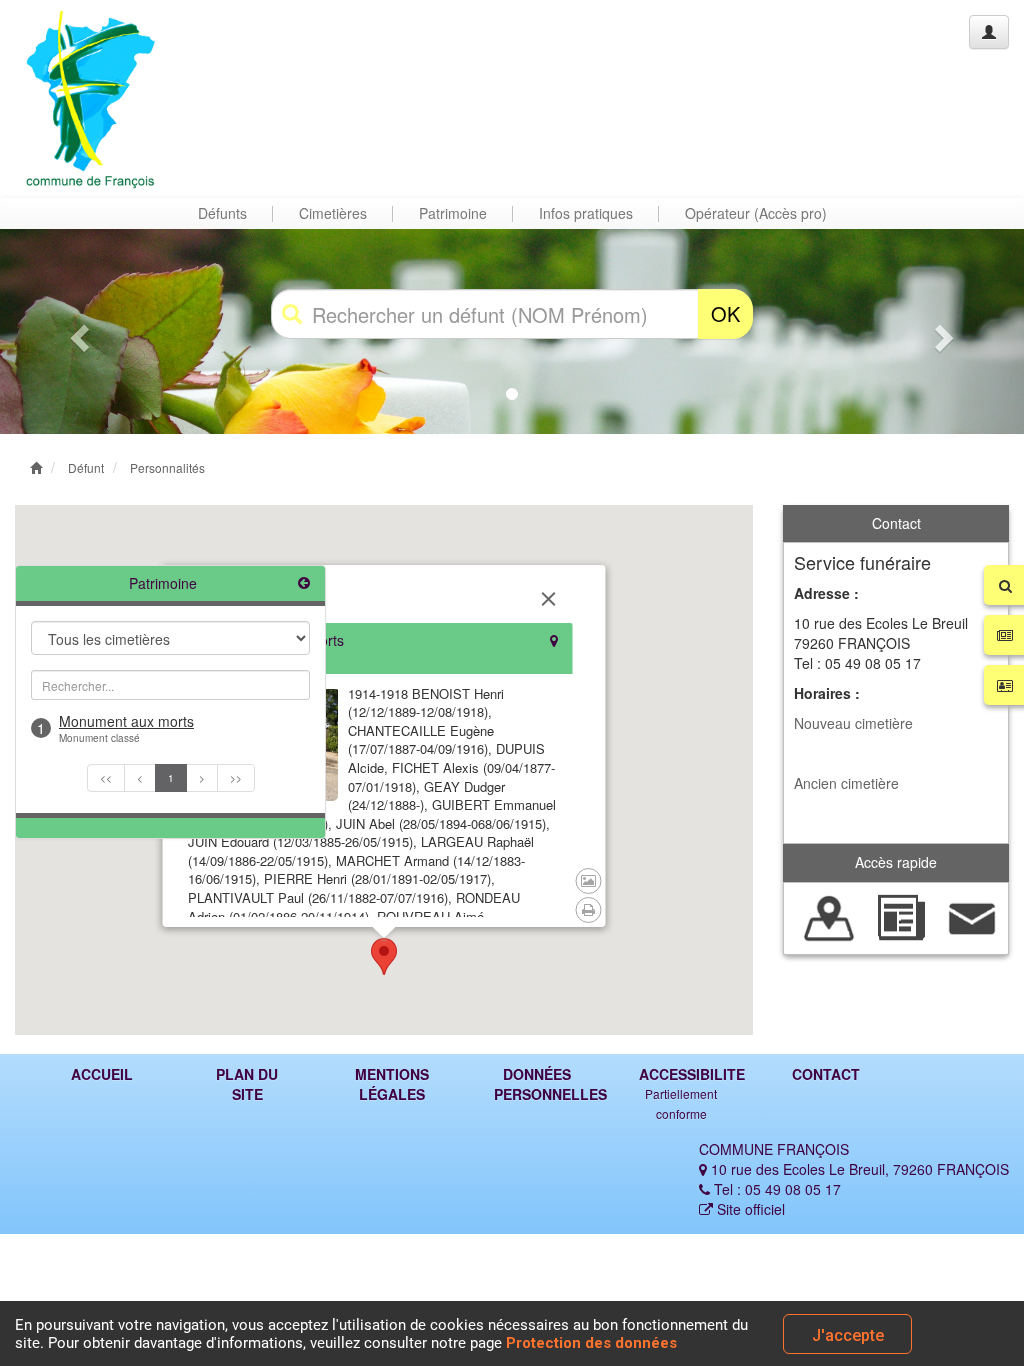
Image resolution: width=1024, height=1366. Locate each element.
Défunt (86, 467)
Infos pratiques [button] (586, 213)
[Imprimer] (589, 910)
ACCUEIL (102, 1074)
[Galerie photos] (588, 881)
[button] (77, 331)
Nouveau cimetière (853, 723)
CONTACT (826, 1074)
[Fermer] (549, 599)
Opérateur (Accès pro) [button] (756, 213)
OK (725, 313)
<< (106, 778)
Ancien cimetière (846, 783)
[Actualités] (900, 916)
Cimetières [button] (333, 213)
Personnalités (167, 467)
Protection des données (591, 1343)
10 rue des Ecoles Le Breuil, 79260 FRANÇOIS (858, 1169)
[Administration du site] (989, 32)
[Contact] (972, 916)
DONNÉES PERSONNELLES (544, 1084)
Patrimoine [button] (453, 213)
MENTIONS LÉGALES (392, 1084)
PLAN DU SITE (247, 1084)
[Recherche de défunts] (829, 916)
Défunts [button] (222, 213)
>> (236, 778)
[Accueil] (93, 98)
